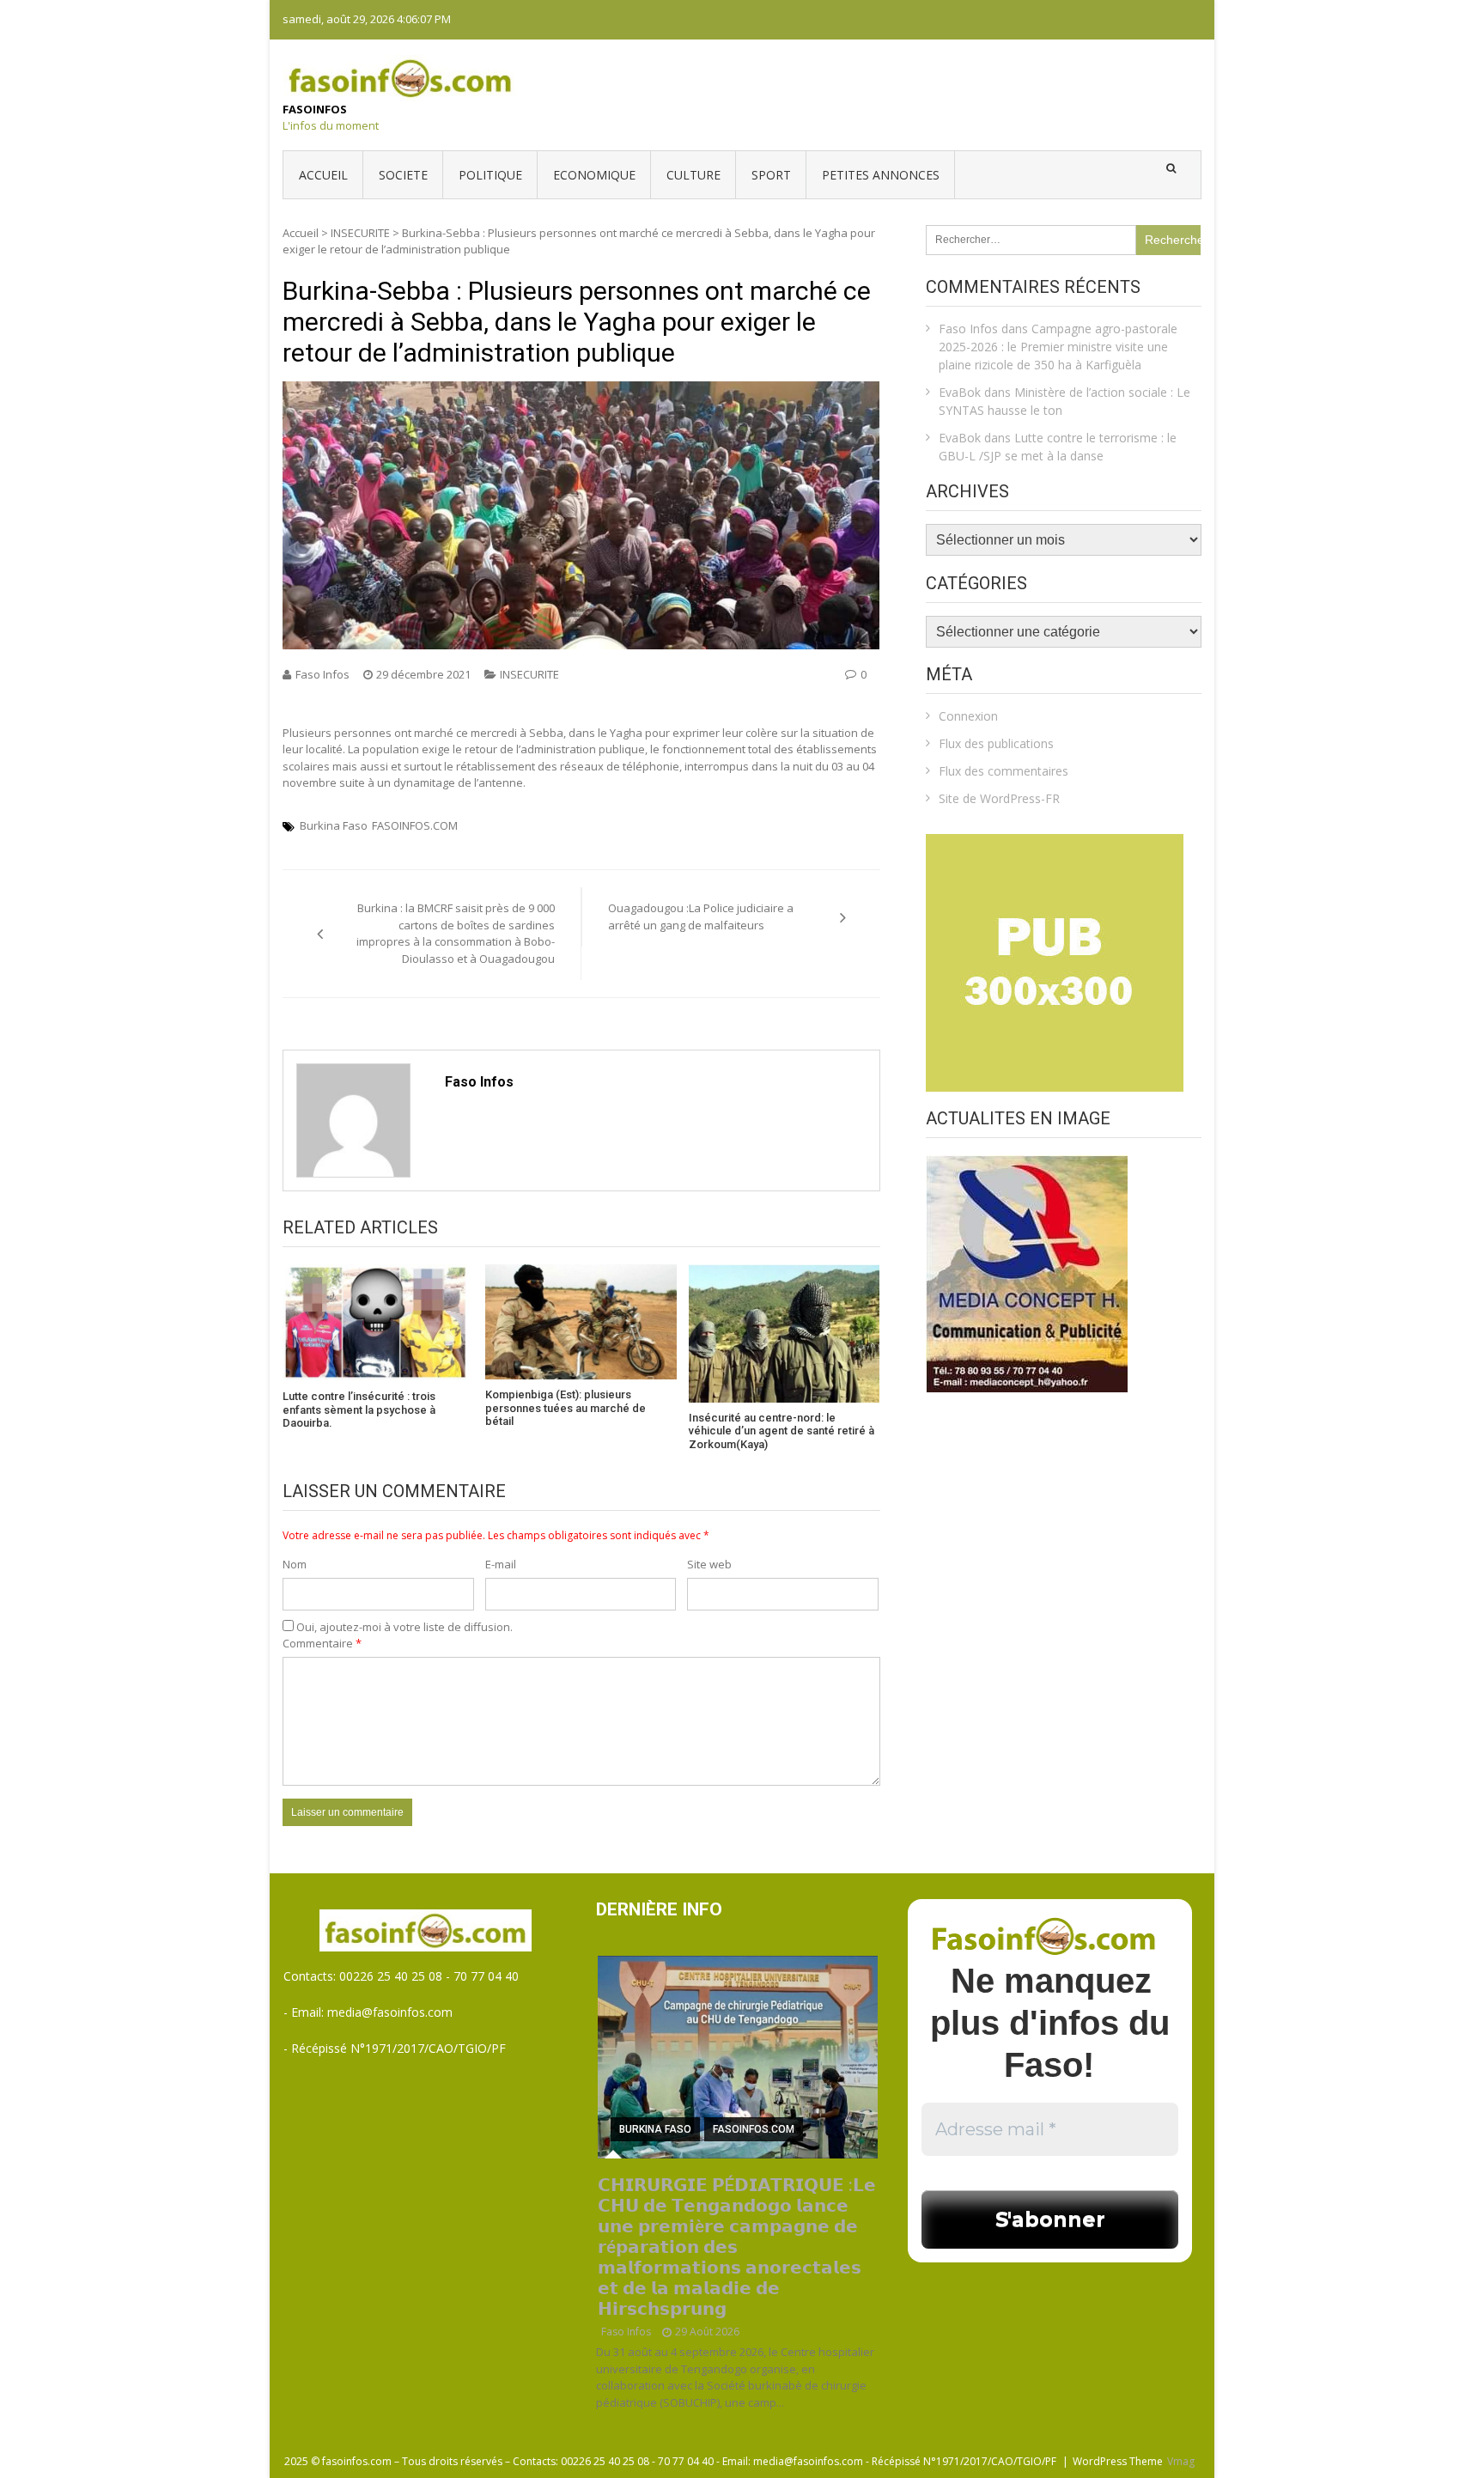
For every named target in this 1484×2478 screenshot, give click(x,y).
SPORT (771, 175)
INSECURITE (360, 233)
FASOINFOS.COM (415, 825)
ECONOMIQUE (594, 175)
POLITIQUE (490, 175)
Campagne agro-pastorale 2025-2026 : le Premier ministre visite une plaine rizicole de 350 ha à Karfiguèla (1058, 347)
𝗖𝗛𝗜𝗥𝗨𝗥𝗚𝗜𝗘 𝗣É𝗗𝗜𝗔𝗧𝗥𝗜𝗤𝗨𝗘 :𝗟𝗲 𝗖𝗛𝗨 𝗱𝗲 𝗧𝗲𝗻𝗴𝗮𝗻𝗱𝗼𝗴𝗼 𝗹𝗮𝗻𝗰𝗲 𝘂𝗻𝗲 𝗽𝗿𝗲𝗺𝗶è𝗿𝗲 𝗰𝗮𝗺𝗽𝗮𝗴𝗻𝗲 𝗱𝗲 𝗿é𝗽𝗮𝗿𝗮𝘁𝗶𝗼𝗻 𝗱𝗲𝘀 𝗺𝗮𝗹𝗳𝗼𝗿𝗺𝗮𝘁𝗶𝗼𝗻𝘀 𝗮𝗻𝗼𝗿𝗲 (737, 2247)
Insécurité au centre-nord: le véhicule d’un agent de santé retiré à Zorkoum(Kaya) (782, 1431)
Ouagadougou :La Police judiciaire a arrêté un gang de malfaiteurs (701, 916)
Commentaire (322, 1643)
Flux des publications (996, 743)
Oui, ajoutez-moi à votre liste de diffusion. (403, 1627)
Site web (709, 1564)
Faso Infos (322, 674)
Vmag (1181, 2461)
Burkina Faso (334, 825)
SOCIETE (403, 175)
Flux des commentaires (1004, 771)
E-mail (501, 1564)
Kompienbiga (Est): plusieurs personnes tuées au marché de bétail (566, 1408)
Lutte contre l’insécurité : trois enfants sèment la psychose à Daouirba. (359, 1409)
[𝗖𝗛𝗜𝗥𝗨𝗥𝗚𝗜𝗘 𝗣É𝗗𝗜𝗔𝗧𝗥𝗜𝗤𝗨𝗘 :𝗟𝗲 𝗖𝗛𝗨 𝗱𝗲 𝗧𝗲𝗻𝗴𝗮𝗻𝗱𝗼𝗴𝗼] (738, 2057)
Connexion (968, 716)
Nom (295, 1564)
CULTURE (693, 175)
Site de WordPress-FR (999, 798)
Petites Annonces (881, 175)
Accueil (323, 175)
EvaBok (960, 392)
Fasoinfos (315, 109)
